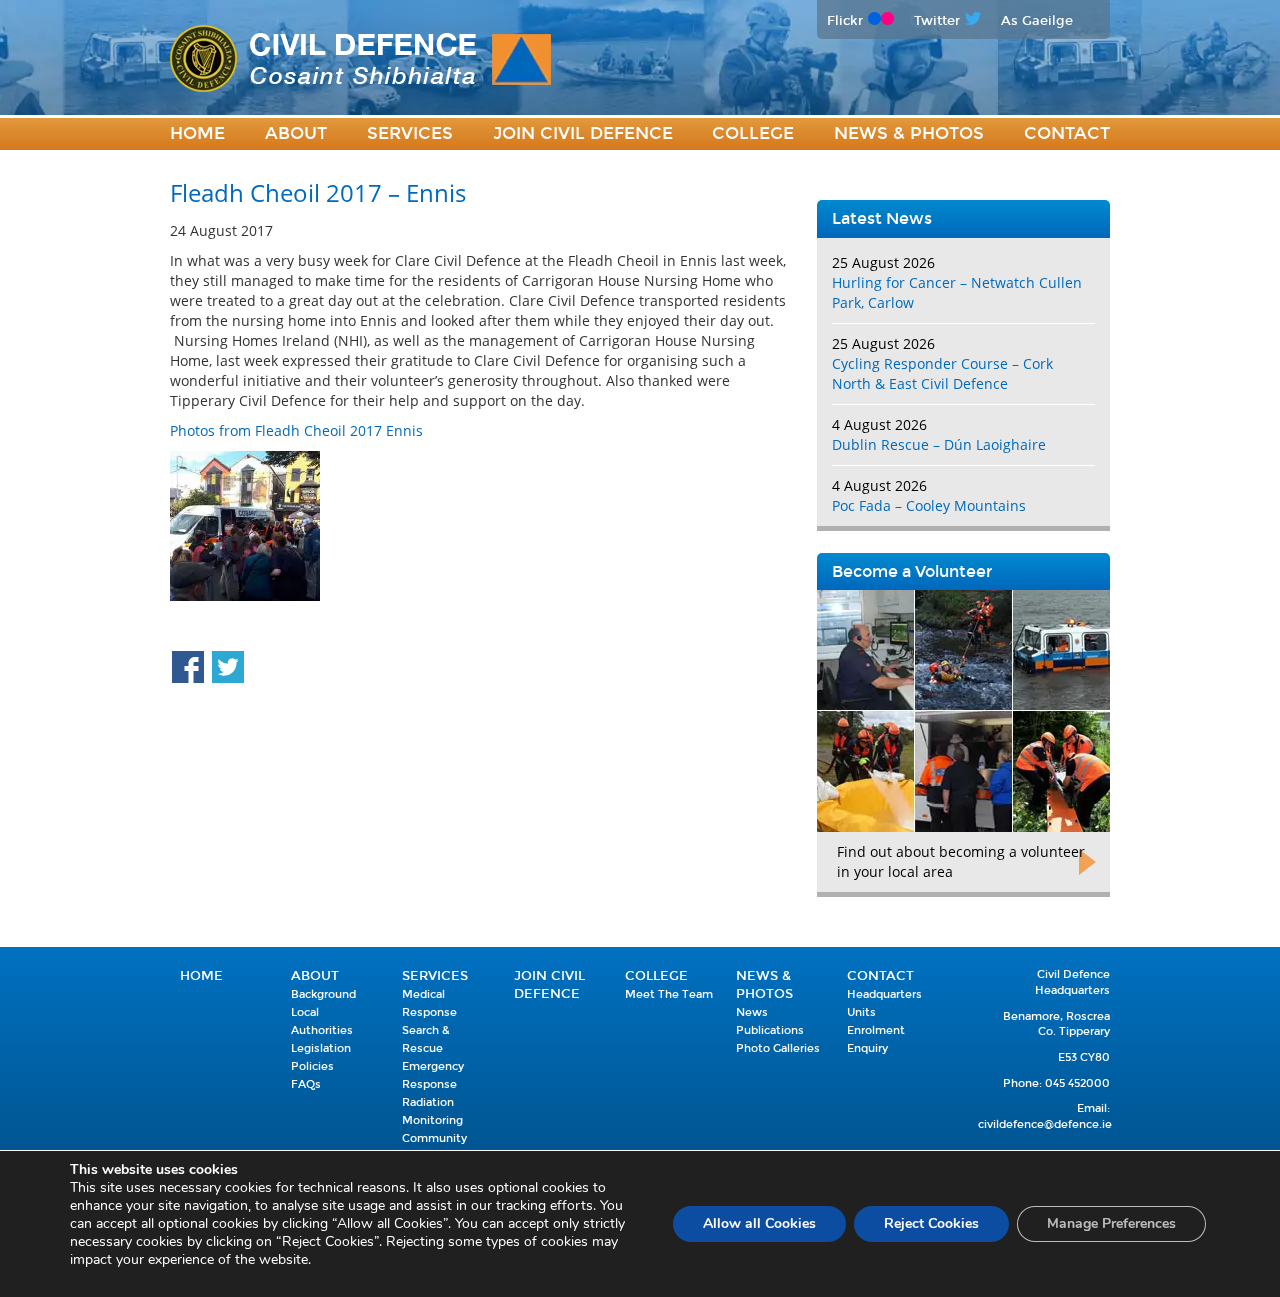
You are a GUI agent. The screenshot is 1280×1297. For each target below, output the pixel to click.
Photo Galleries (778, 1048)
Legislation (321, 1048)
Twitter (937, 20)
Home (197, 133)
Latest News (882, 218)
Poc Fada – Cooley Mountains (929, 505)
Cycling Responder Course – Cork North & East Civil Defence (942, 373)
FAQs (306, 1084)
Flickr (845, 20)
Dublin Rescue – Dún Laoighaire (939, 444)
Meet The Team (669, 994)
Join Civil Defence (583, 133)
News (752, 1012)
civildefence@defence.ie (1045, 1124)
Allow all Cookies (759, 1223)
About (296, 133)
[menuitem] (197, 134)
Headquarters (884, 994)
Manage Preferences (1111, 1223)
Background (323, 994)
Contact (1067, 133)
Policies (312, 1066)
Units (861, 1012)
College (753, 133)
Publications (770, 1030)
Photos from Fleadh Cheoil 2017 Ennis (296, 430)
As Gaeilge (1037, 20)
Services (410, 133)
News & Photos (909, 133)
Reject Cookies (931, 1223)
